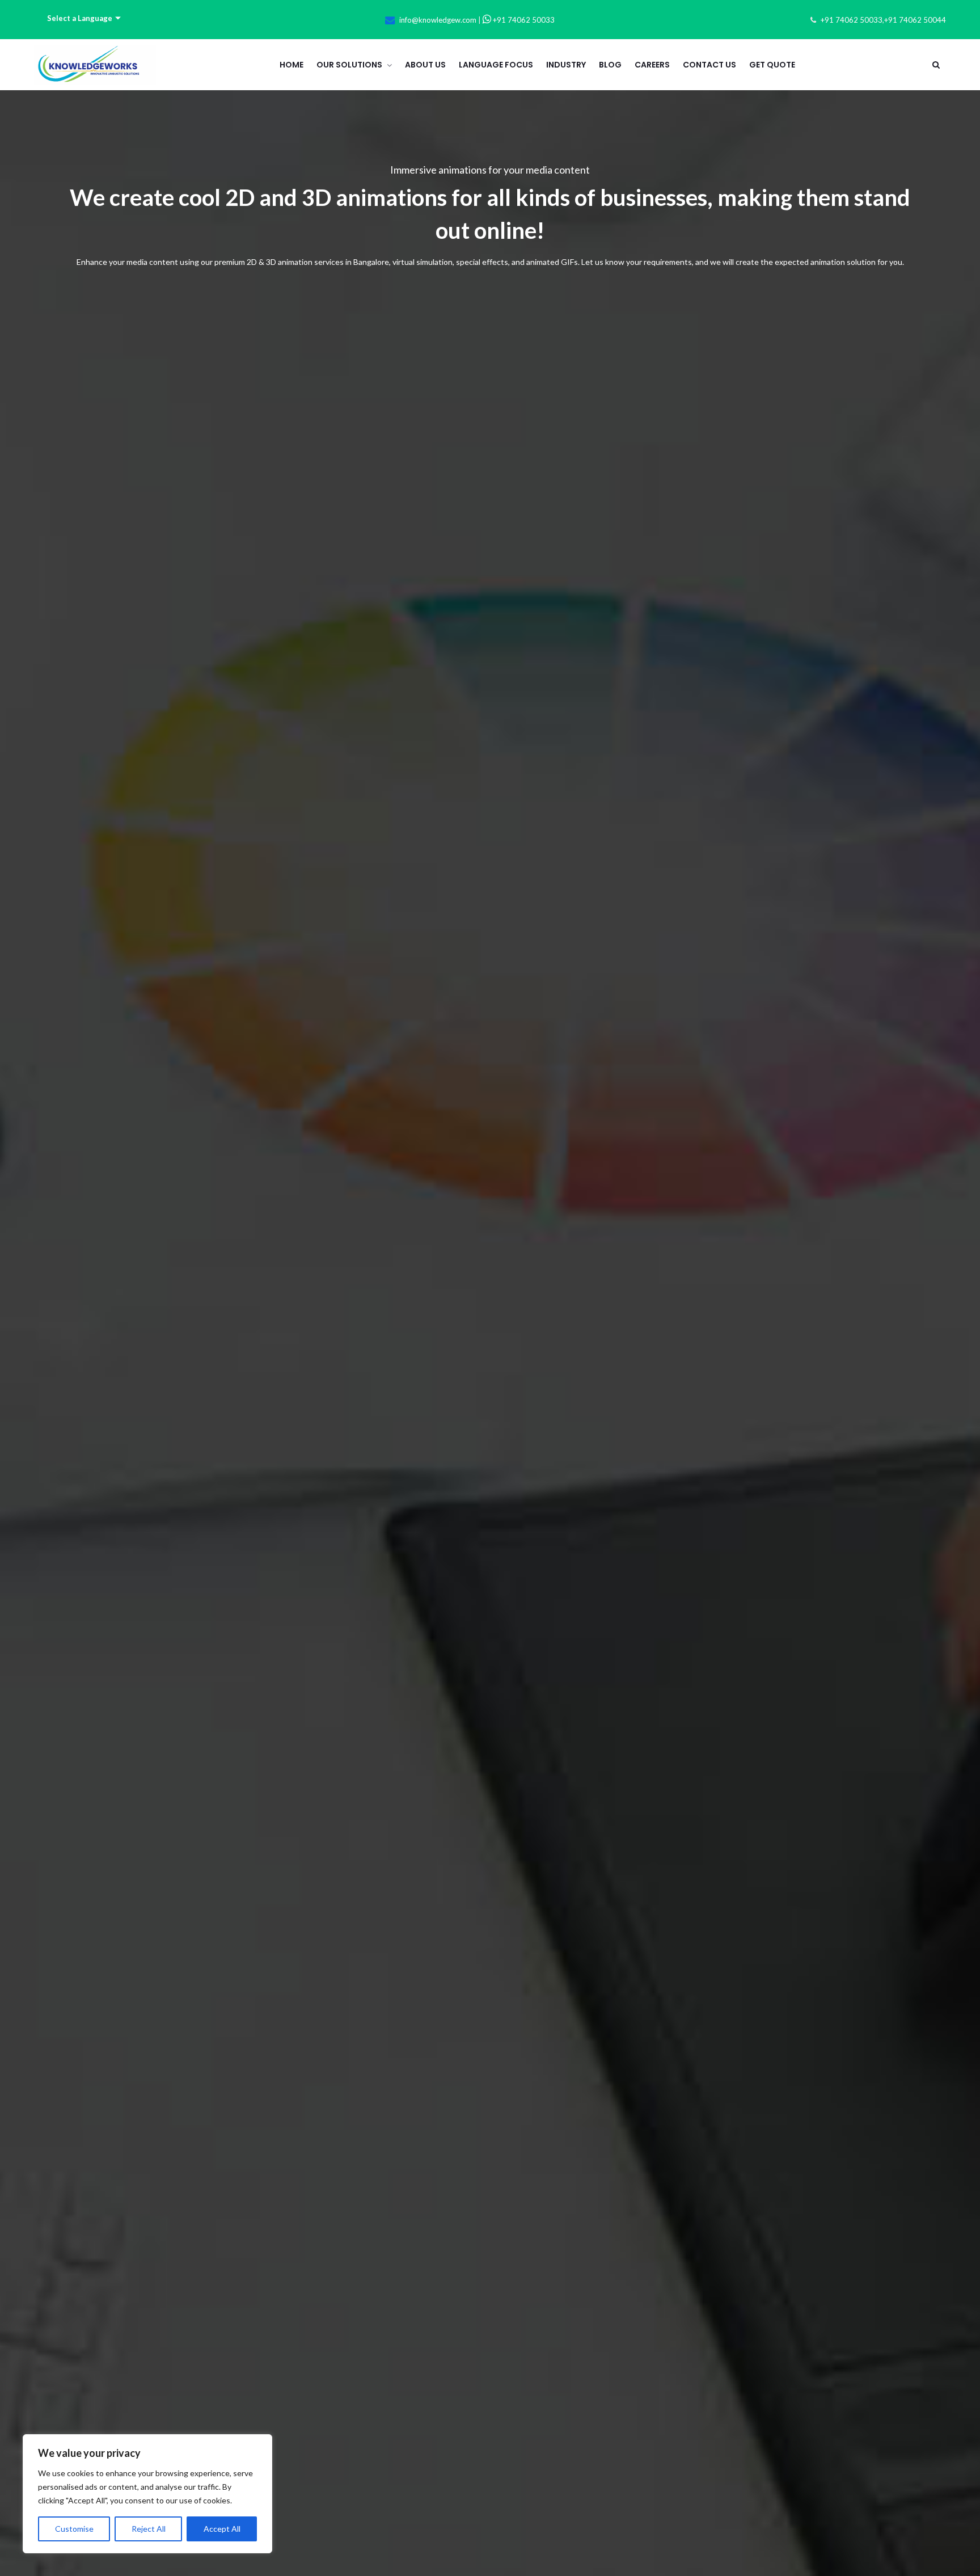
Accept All (222, 2529)
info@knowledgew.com (438, 20)
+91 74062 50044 (915, 20)
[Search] (936, 65)
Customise (74, 2529)
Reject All (149, 2529)
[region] (147, 2494)
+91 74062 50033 (523, 20)
